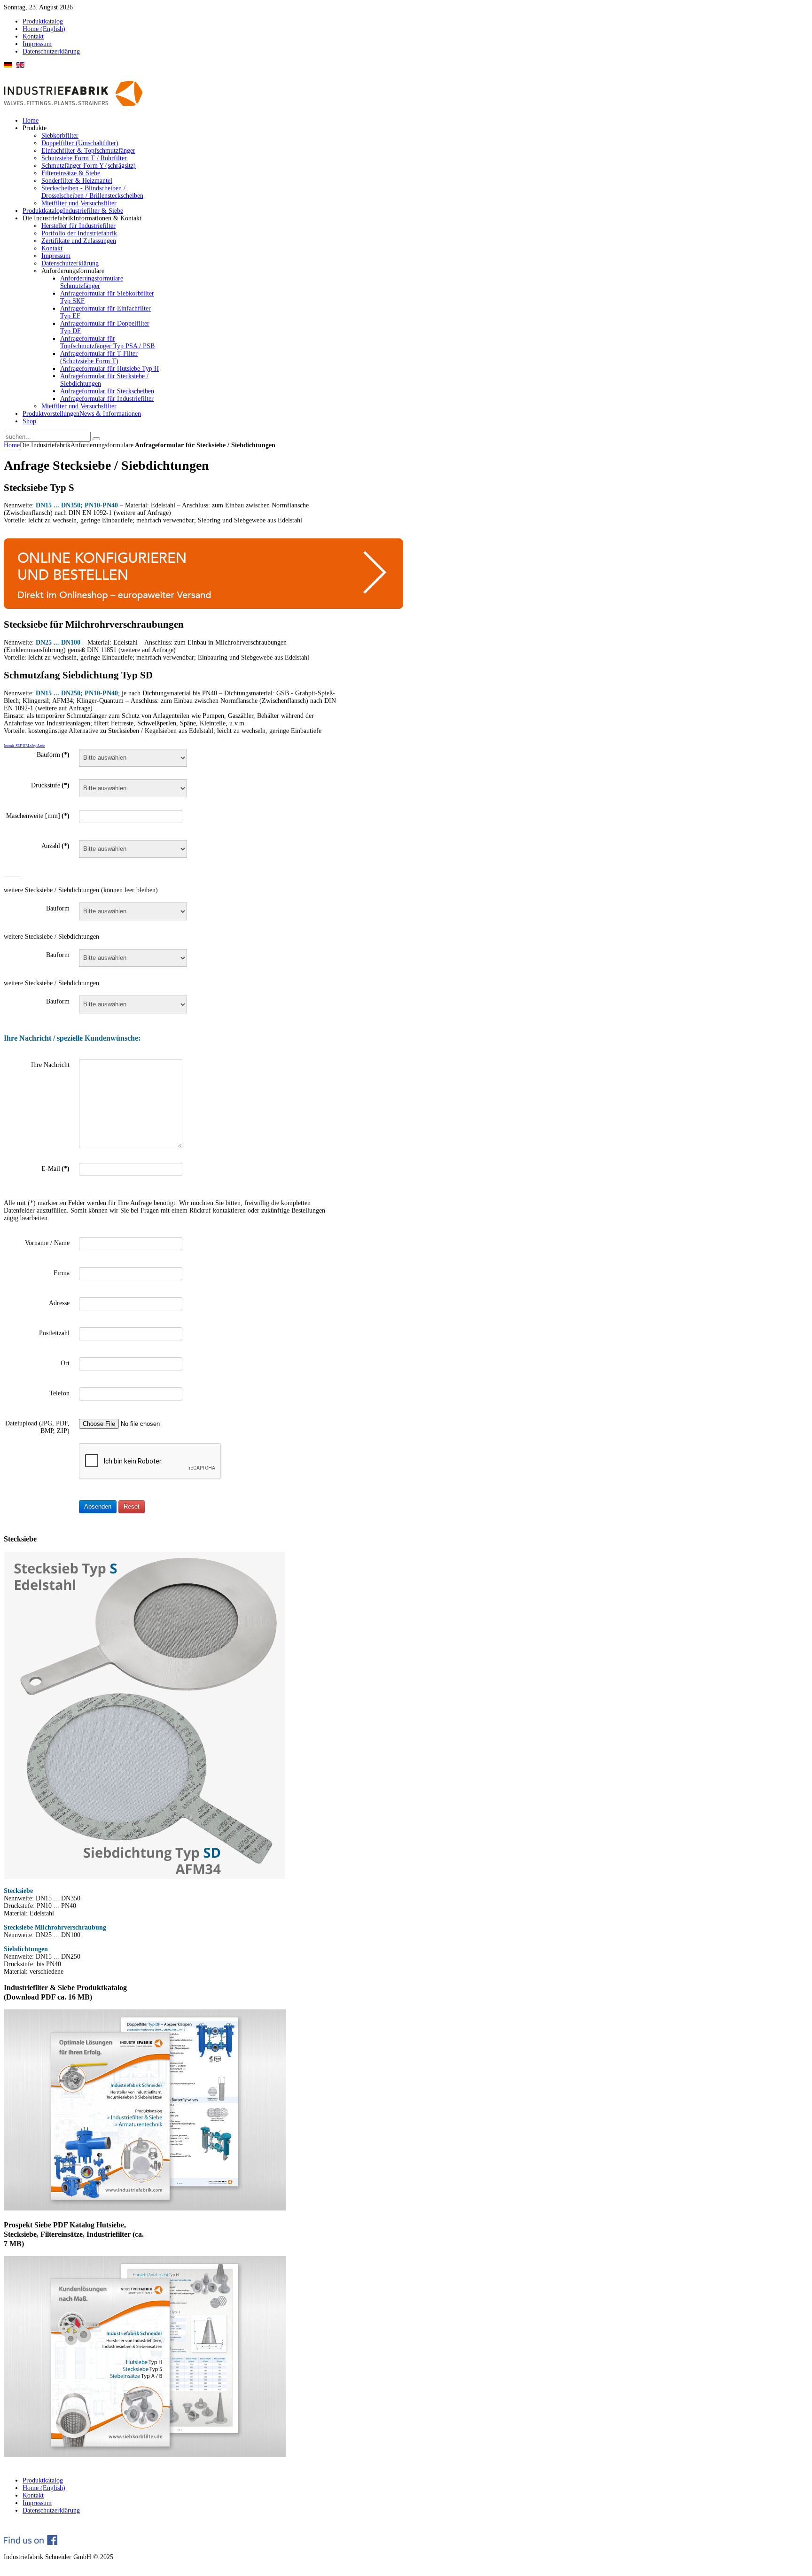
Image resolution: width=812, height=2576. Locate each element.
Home (12, 445)
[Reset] (96, 439)
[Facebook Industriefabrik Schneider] (31, 2543)
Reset (132, 1506)
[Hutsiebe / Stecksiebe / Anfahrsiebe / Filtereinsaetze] (145, 2455)
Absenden (98, 1506)
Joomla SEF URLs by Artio (24, 746)
